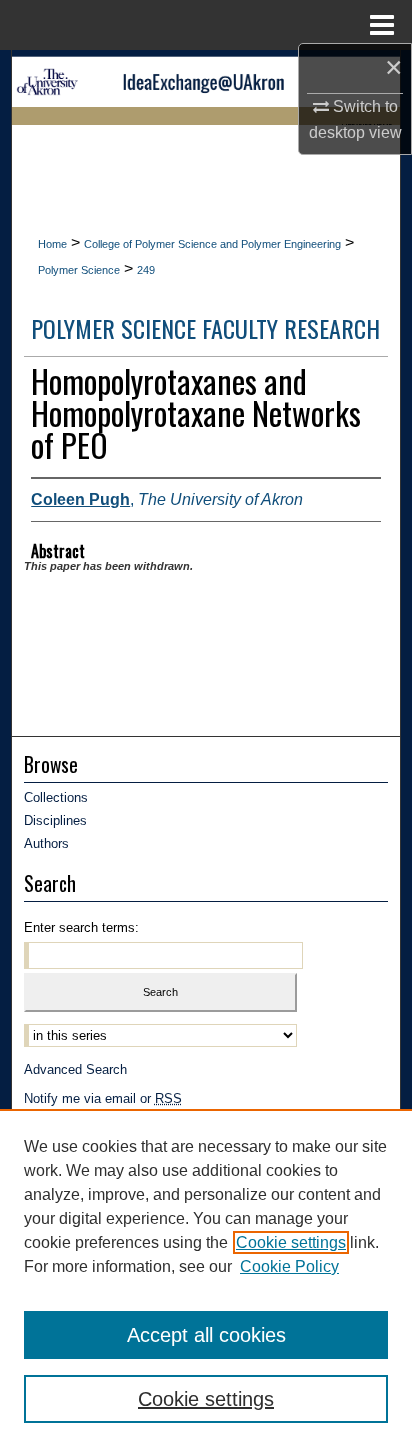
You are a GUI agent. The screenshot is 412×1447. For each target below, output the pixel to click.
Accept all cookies (206, 1335)
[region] (206, 1278)
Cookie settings (291, 1242)
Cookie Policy (289, 1266)
